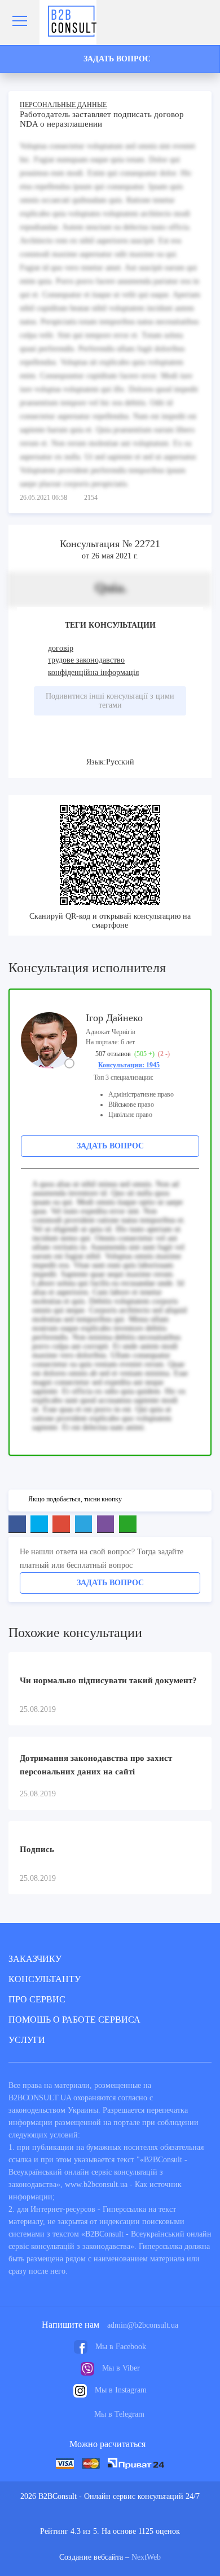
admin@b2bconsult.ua (143, 2325)
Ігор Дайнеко (114, 1018)
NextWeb (146, 2557)
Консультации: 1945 (129, 1065)
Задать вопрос (110, 1146)
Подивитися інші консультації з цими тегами (110, 701)
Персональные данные (63, 105)
